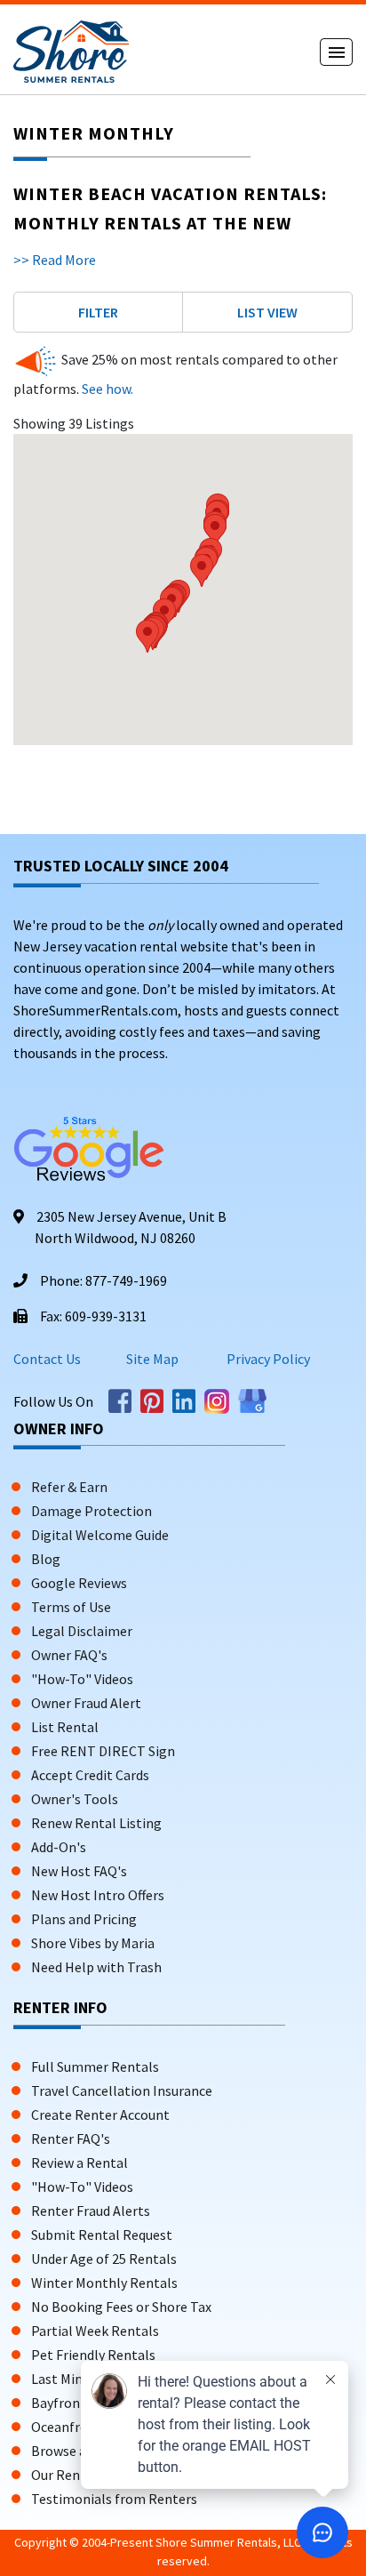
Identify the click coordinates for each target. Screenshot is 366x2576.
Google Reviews (79, 1583)
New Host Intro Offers (98, 1895)
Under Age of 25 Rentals (104, 2259)
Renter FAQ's (71, 2139)
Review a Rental (80, 2163)
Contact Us (47, 1359)
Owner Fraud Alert (86, 1703)
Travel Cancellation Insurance (122, 2090)
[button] (147, 636)
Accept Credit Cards (90, 1775)
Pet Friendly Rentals (93, 2355)
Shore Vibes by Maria (93, 1943)
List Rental (65, 1727)
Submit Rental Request (102, 2235)
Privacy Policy (267, 1359)
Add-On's (59, 1847)
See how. (106, 389)
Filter (98, 312)
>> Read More (55, 260)
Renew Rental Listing (96, 1823)
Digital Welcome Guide (100, 1535)
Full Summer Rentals (95, 2066)
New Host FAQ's (79, 1871)
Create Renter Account (100, 2115)
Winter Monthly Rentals (104, 2283)
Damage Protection (91, 1511)
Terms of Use (71, 1607)
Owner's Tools (75, 1799)
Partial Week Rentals (95, 2331)
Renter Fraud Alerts (91, 2211)
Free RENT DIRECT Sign (103, 1751)
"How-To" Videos (82, 1679)
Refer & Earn (69, 1487)
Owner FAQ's (69, 1655)
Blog (46, 1559)
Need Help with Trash (96, 1967)
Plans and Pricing (84, 1919)
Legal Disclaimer (82, 1631)
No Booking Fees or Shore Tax (121, 2307)
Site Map (152, 1359)
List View (267, 312)
